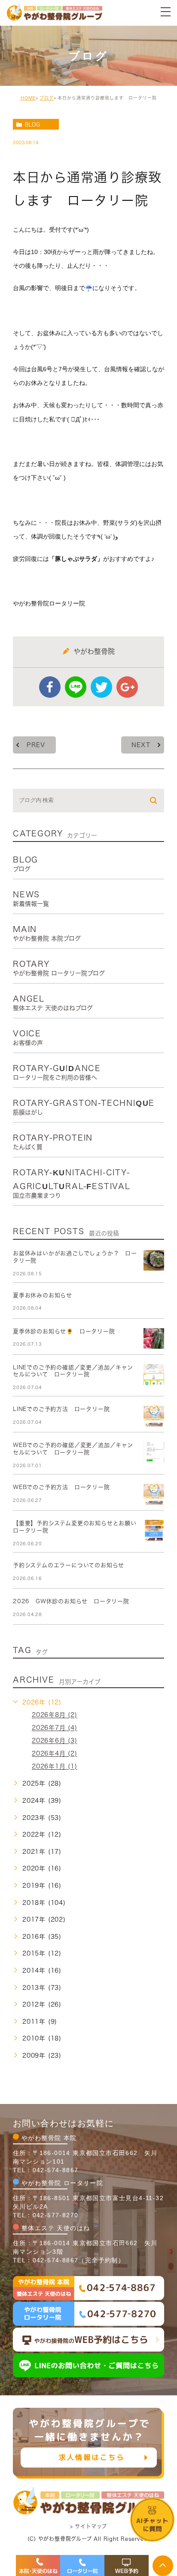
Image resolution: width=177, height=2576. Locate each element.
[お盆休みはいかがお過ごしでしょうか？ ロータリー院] (154, 1260)
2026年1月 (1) (55, 1767)
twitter (101, 687)
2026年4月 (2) (55, 1754)
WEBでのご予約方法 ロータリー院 (61, 1487)
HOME (28, 98)
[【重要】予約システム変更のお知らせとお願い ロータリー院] (154, 1530)
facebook (50, 687)
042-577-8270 (56, 2215)
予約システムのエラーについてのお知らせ (69, 1565)
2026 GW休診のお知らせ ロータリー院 (71, 1601)
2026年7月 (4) (55, 1728)
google (127, 687)
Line (76, 687)
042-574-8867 (56, 2170)
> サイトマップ (88, 2526)
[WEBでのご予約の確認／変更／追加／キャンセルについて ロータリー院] (154, 1452)
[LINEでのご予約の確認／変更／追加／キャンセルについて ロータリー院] (154, 1374)
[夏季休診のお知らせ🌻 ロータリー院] (154, 1338)
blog (32, 124)
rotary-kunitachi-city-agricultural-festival (72, 1183)
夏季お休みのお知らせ (43, 1295)
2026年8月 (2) (55, 1715)
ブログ (47, 98)
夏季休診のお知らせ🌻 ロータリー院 (64, 1331)
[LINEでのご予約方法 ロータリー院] (154, 1416)
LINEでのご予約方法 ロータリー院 (61, 1409)
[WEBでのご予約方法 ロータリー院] (154, 1494)
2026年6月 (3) (55, 1741)
